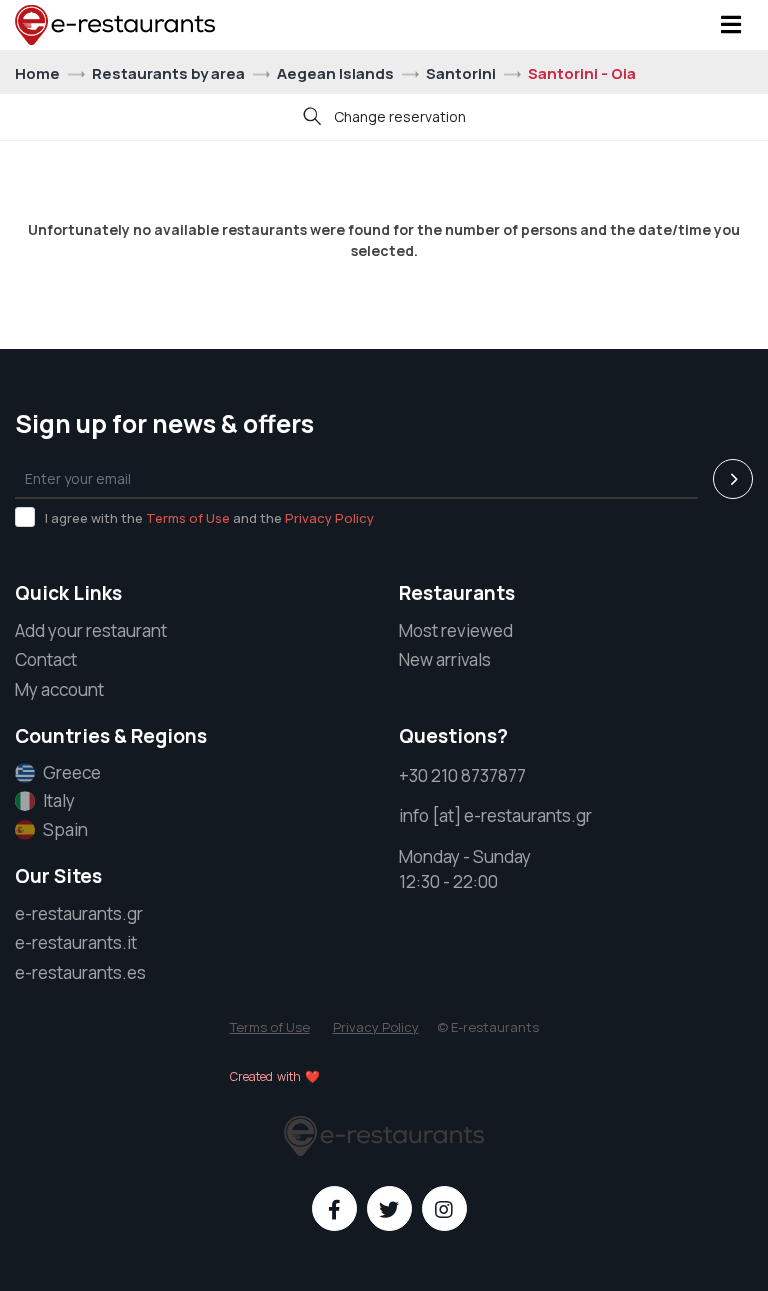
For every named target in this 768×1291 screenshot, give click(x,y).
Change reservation (398, 116)
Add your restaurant (91, 630)
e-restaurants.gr (79, 913)
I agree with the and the (209, 518)
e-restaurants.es (80, 972)
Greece (72, 773)
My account (59, 689)
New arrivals (445, 659)
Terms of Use (188, 518)
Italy (59, 801)
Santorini (462, 73)
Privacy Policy (329, 518)
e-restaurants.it (76, 942)
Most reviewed (456, 630)
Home (39, 73)
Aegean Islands (337, 73)
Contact (46, 659)
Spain (65, 830)
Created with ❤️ (275, 1076)
